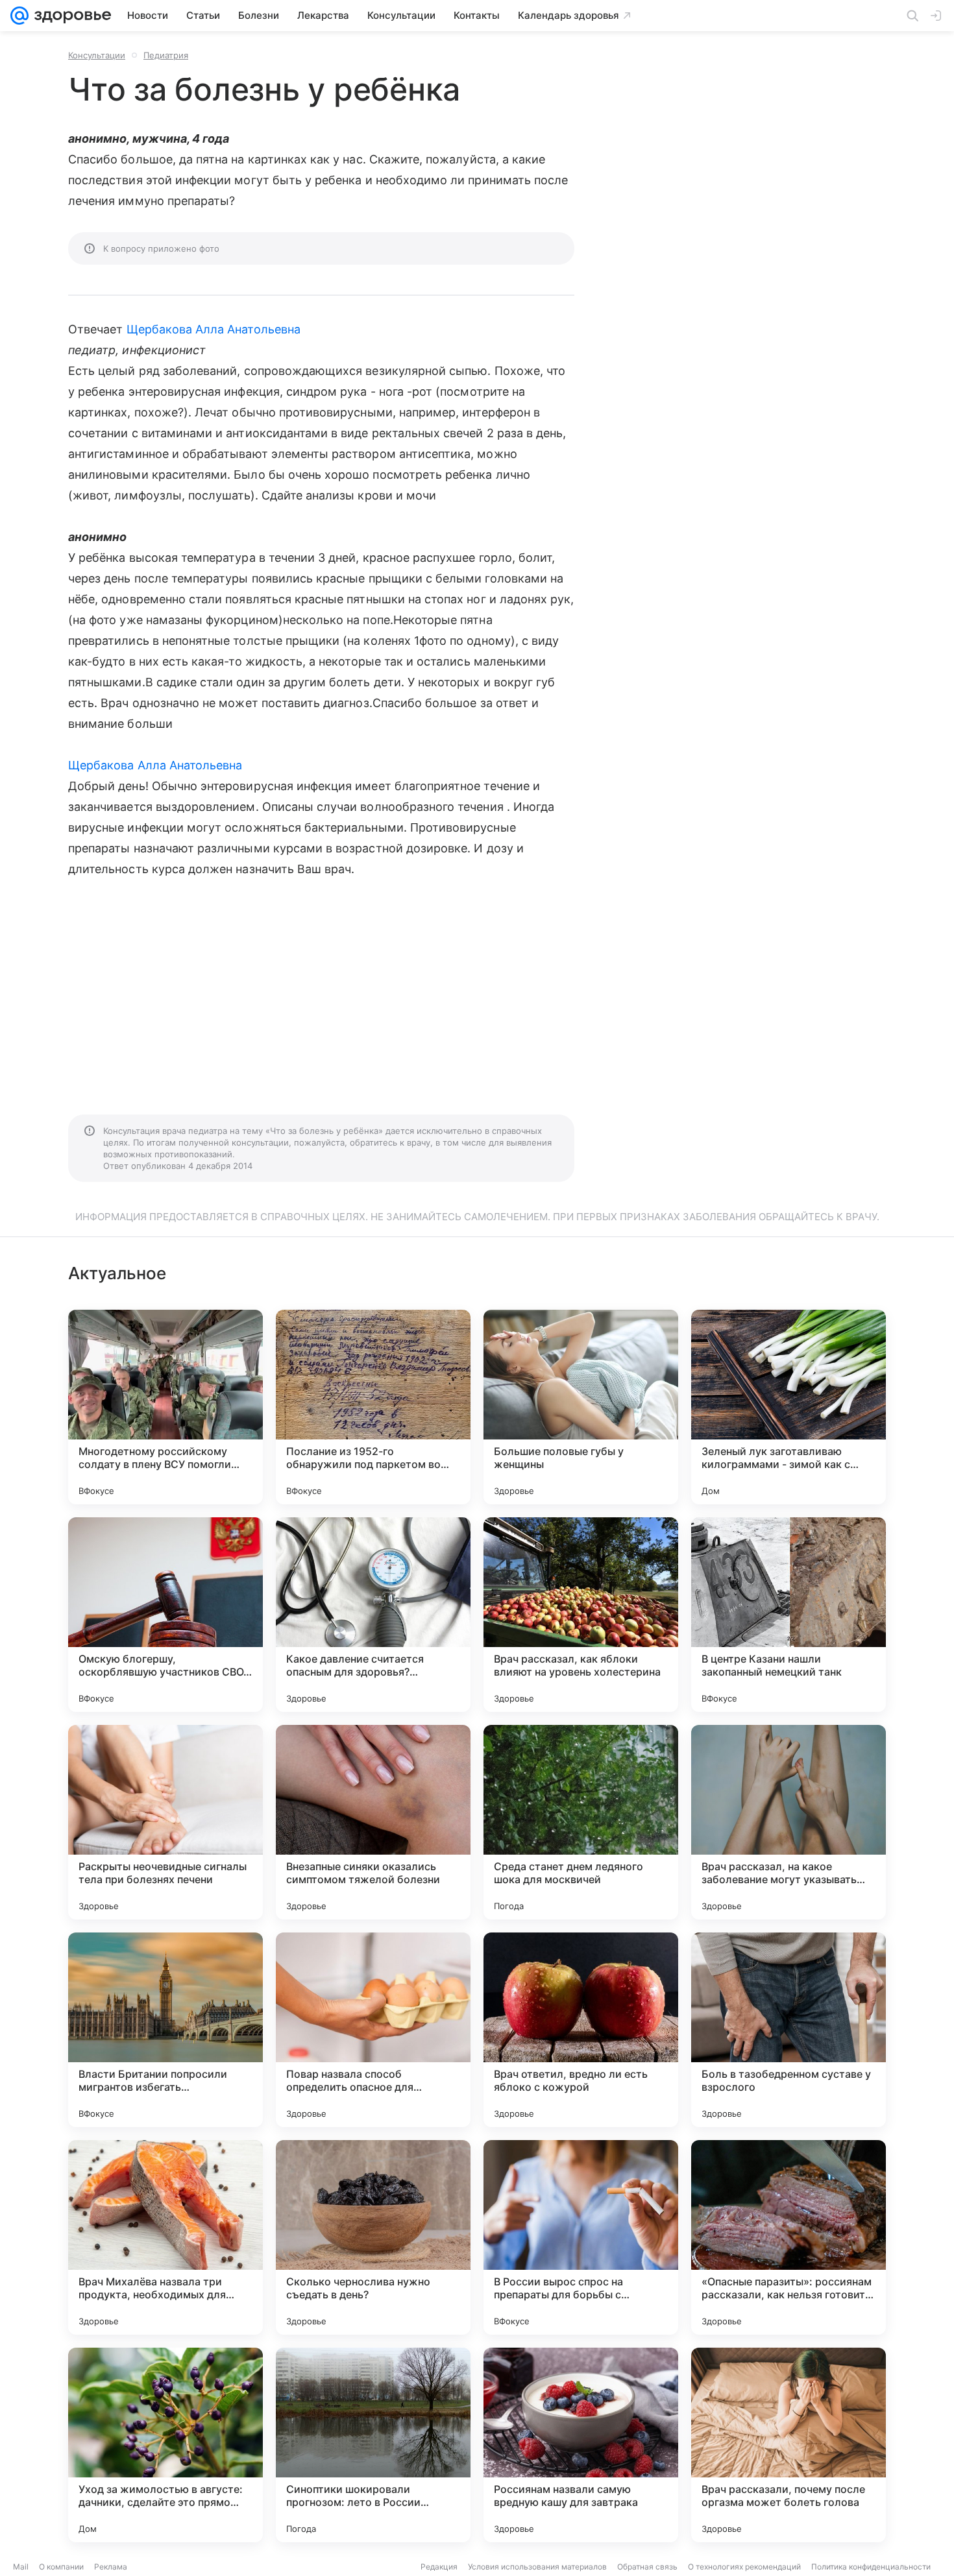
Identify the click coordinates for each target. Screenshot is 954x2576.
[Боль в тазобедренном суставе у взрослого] (789, 2030)
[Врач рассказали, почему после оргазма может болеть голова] (789, 2445)
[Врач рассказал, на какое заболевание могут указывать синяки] (789, 1822)
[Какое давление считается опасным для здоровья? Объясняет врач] (373, 1615)
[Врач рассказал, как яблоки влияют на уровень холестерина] (581, 1615)
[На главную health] (70, 16)
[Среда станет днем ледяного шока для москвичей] (581, 1822)
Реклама (111, 2567)
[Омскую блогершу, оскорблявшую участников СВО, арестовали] (165, 1615)
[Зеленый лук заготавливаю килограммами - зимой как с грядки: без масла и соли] (789, 1407)
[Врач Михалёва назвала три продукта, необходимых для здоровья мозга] (165, 2237)
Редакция (439, 2567)
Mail (21, 2567)
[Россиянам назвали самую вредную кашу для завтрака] (581, 2445)
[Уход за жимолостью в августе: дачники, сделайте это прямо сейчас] (165, 2445)
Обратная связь (647, 2567)
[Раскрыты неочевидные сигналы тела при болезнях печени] (165, 1822)
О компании (61, 2567)
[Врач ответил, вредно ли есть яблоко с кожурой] (581, 2030)
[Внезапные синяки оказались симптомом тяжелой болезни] (373, 1822)
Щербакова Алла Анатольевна (214, 329)
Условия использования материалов (537, 2567)
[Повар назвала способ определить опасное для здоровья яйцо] (373, 2030)
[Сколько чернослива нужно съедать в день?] (373, 2237)
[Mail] (19, 16)
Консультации (97, 55)
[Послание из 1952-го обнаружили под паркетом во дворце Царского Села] (373, 1407)
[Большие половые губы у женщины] (581, 1407)
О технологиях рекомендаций (744, 2567)
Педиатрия (166, 55)
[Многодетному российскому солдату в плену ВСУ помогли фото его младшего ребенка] (165, 1407)
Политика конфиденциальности (871, 2567)
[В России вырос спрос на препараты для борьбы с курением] (581, 2237)
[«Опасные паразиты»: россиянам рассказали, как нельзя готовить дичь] (789, 2237)
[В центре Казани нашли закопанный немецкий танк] (789, 1615)
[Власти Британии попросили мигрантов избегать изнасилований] (165, 2030)
